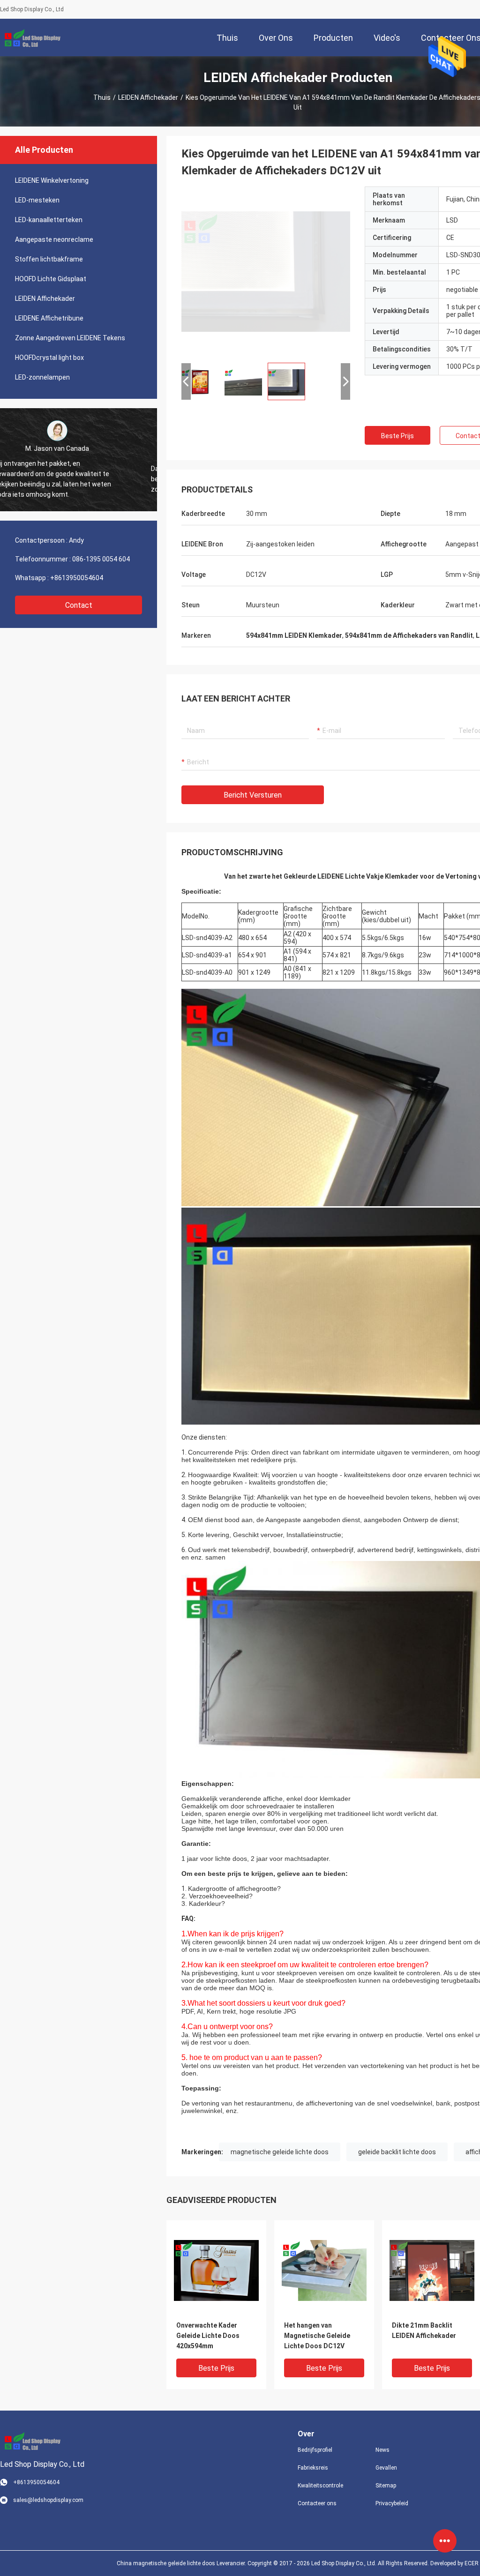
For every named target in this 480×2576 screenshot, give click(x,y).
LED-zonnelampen (42, 377)
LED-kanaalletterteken (49, 220)
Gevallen (386, 2468)
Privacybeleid (392, 2503)
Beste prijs (397, 436)
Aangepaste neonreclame (54, 239)
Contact (79, 605)
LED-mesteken (37, 200)
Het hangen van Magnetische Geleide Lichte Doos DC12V (317, 2336)
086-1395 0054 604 (101, 559)
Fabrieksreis (313, 2468)
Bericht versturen (253, 795)
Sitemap (386, 2486)
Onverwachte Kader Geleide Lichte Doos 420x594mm (208, 2336)
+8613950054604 (77, 578)
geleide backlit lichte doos (397, 2152)
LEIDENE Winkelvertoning (52, 180)
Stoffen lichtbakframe (49, 259)
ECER (472, 2563)
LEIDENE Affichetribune (49, 318)
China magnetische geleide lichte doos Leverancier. (182, 2563)
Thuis (102, 97)
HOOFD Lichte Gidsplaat (51, 279)
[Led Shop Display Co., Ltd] (30, 37)
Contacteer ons (317, 2503)
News (382, 2450)
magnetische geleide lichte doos (280, 2152)
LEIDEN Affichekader (148, 97)
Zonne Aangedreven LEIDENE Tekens (70, 338)
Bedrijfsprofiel (315, 2450)
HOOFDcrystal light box (49, 358)
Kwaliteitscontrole (320, 2486)
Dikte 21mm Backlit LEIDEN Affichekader (424, 2330)
